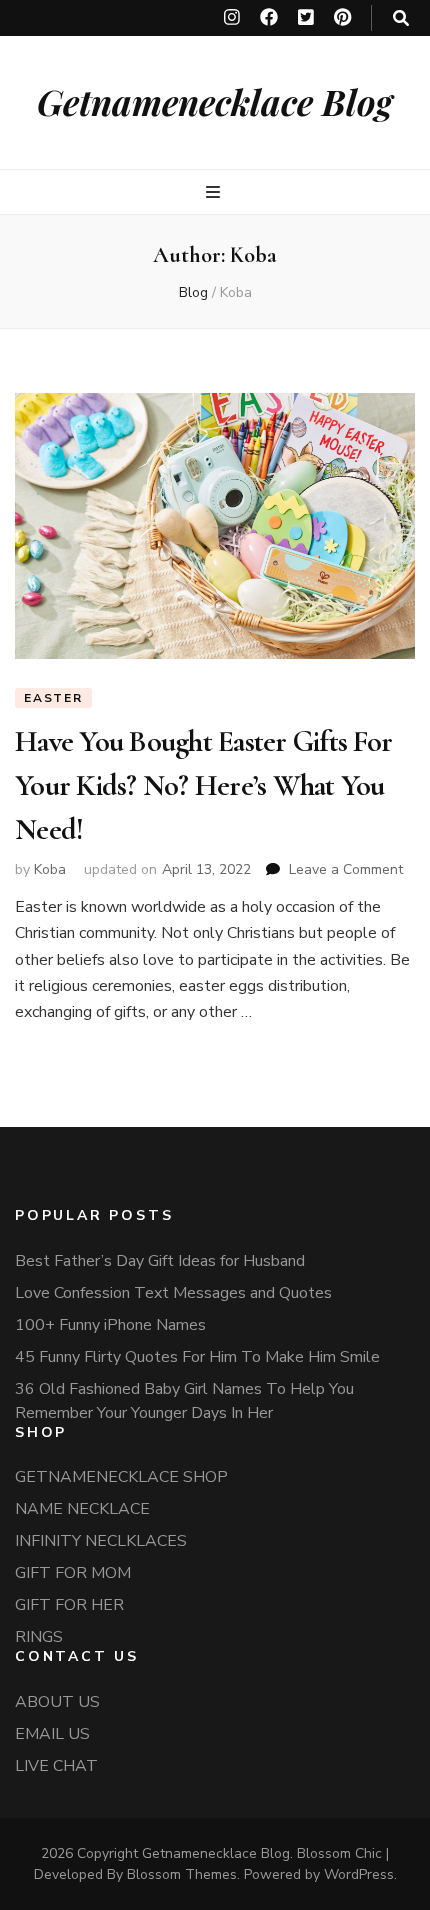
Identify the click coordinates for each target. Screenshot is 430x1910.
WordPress (359, 1874)
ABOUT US (57, 1702)
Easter (53, 698)
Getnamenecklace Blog (215, 101)
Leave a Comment (346, 869)
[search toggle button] (401, 18)
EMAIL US (52, 1734)
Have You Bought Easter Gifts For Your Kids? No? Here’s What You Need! (203, 785)
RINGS (39, 1637)
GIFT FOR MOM (73, 1573)
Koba (50, 869)
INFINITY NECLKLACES (101, 1541)
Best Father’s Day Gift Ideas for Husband (160, 1261)
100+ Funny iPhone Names (110, 1325)
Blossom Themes (182, 1874)
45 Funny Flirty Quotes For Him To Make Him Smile (197, 1357)
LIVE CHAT (56, 1766)
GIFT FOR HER (69, 1605)
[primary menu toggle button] (215, 192)
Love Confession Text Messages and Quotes (173, 1293)
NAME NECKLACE (82, 1509)
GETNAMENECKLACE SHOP (121, 1477)
